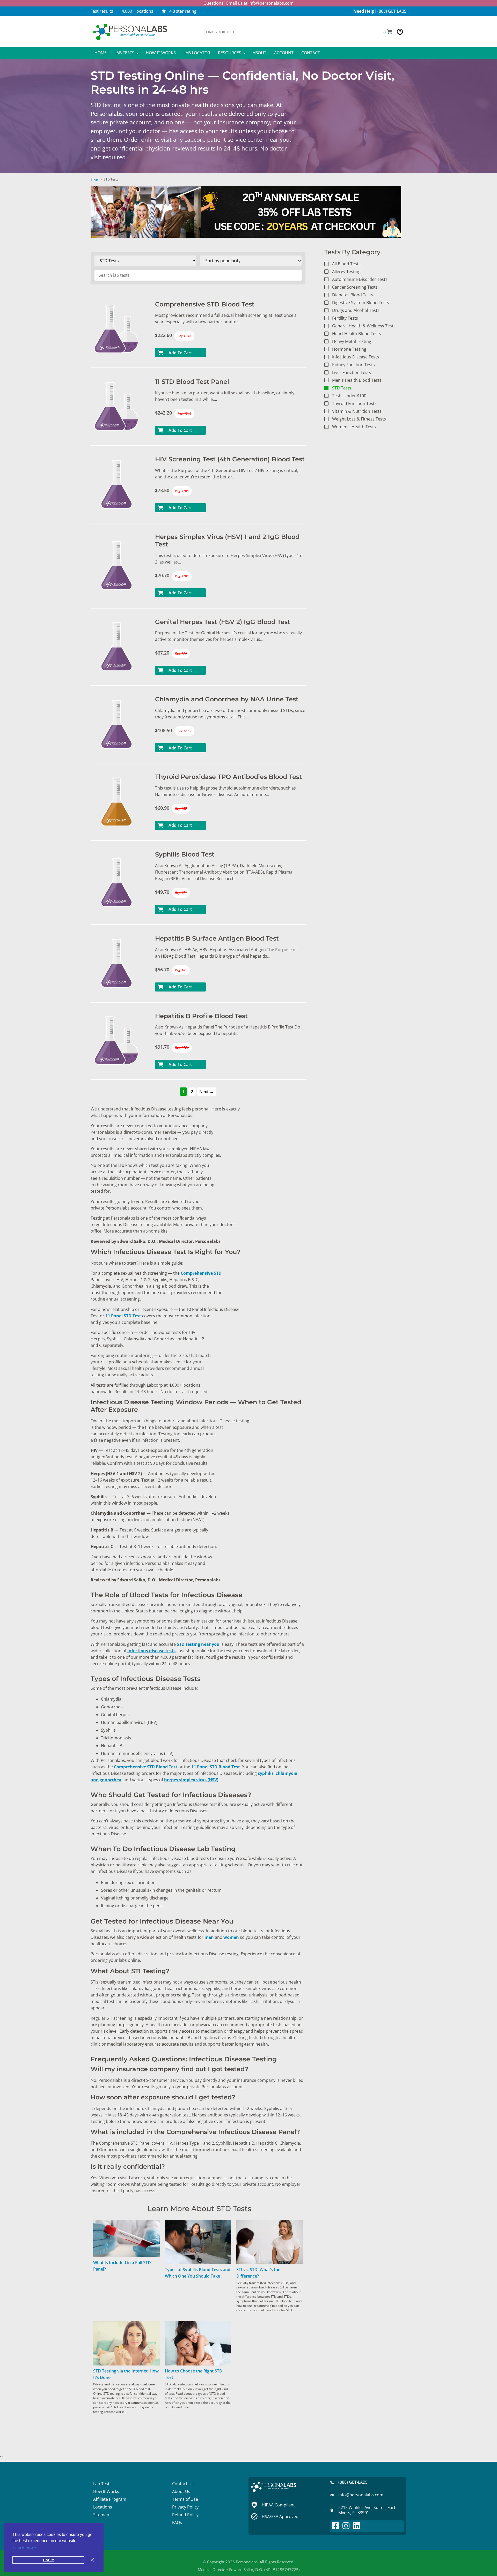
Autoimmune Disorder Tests (360, 279)
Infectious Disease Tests (356, 357)
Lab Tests (125, 53)
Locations (103, 2507)
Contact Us (183, 2484)
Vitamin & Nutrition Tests (357, 411)
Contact (311, 53)
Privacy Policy (185, 2507)
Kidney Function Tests (353, 365)
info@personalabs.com (271, 3)
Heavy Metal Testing (352, 341)
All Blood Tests (346, 264)
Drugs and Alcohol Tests (356, 310)
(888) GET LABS (392, 11)
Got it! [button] (49, 2560)
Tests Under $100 (349, 396)
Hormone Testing (349, 349)
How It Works (161, 53)
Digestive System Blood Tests (361, 303)
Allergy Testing (346, 272)
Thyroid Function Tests (354, 403)
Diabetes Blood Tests (353, 295)
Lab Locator (197, 53)
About (260, 53)
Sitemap (101, 2515)
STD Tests (342, 388)
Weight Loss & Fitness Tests (359, 419)
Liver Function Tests (352, 372)
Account (284, 53)
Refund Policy (185, 2515)
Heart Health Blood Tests (357, 334)
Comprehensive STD (201, 1273)
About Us (181, 2491)
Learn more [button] (25, 2548)
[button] (388, 32)
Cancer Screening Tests (355, 287)
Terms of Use (185, 2499)
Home (101, 53)
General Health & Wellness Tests (364, 326)
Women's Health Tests (354, 427)
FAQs (177, 2522)
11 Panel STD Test (123, 1316)
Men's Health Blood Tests (357, 380)
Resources (230, 53)
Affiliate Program (110, 2499)
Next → (207, 1092)
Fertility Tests (345, 318)
